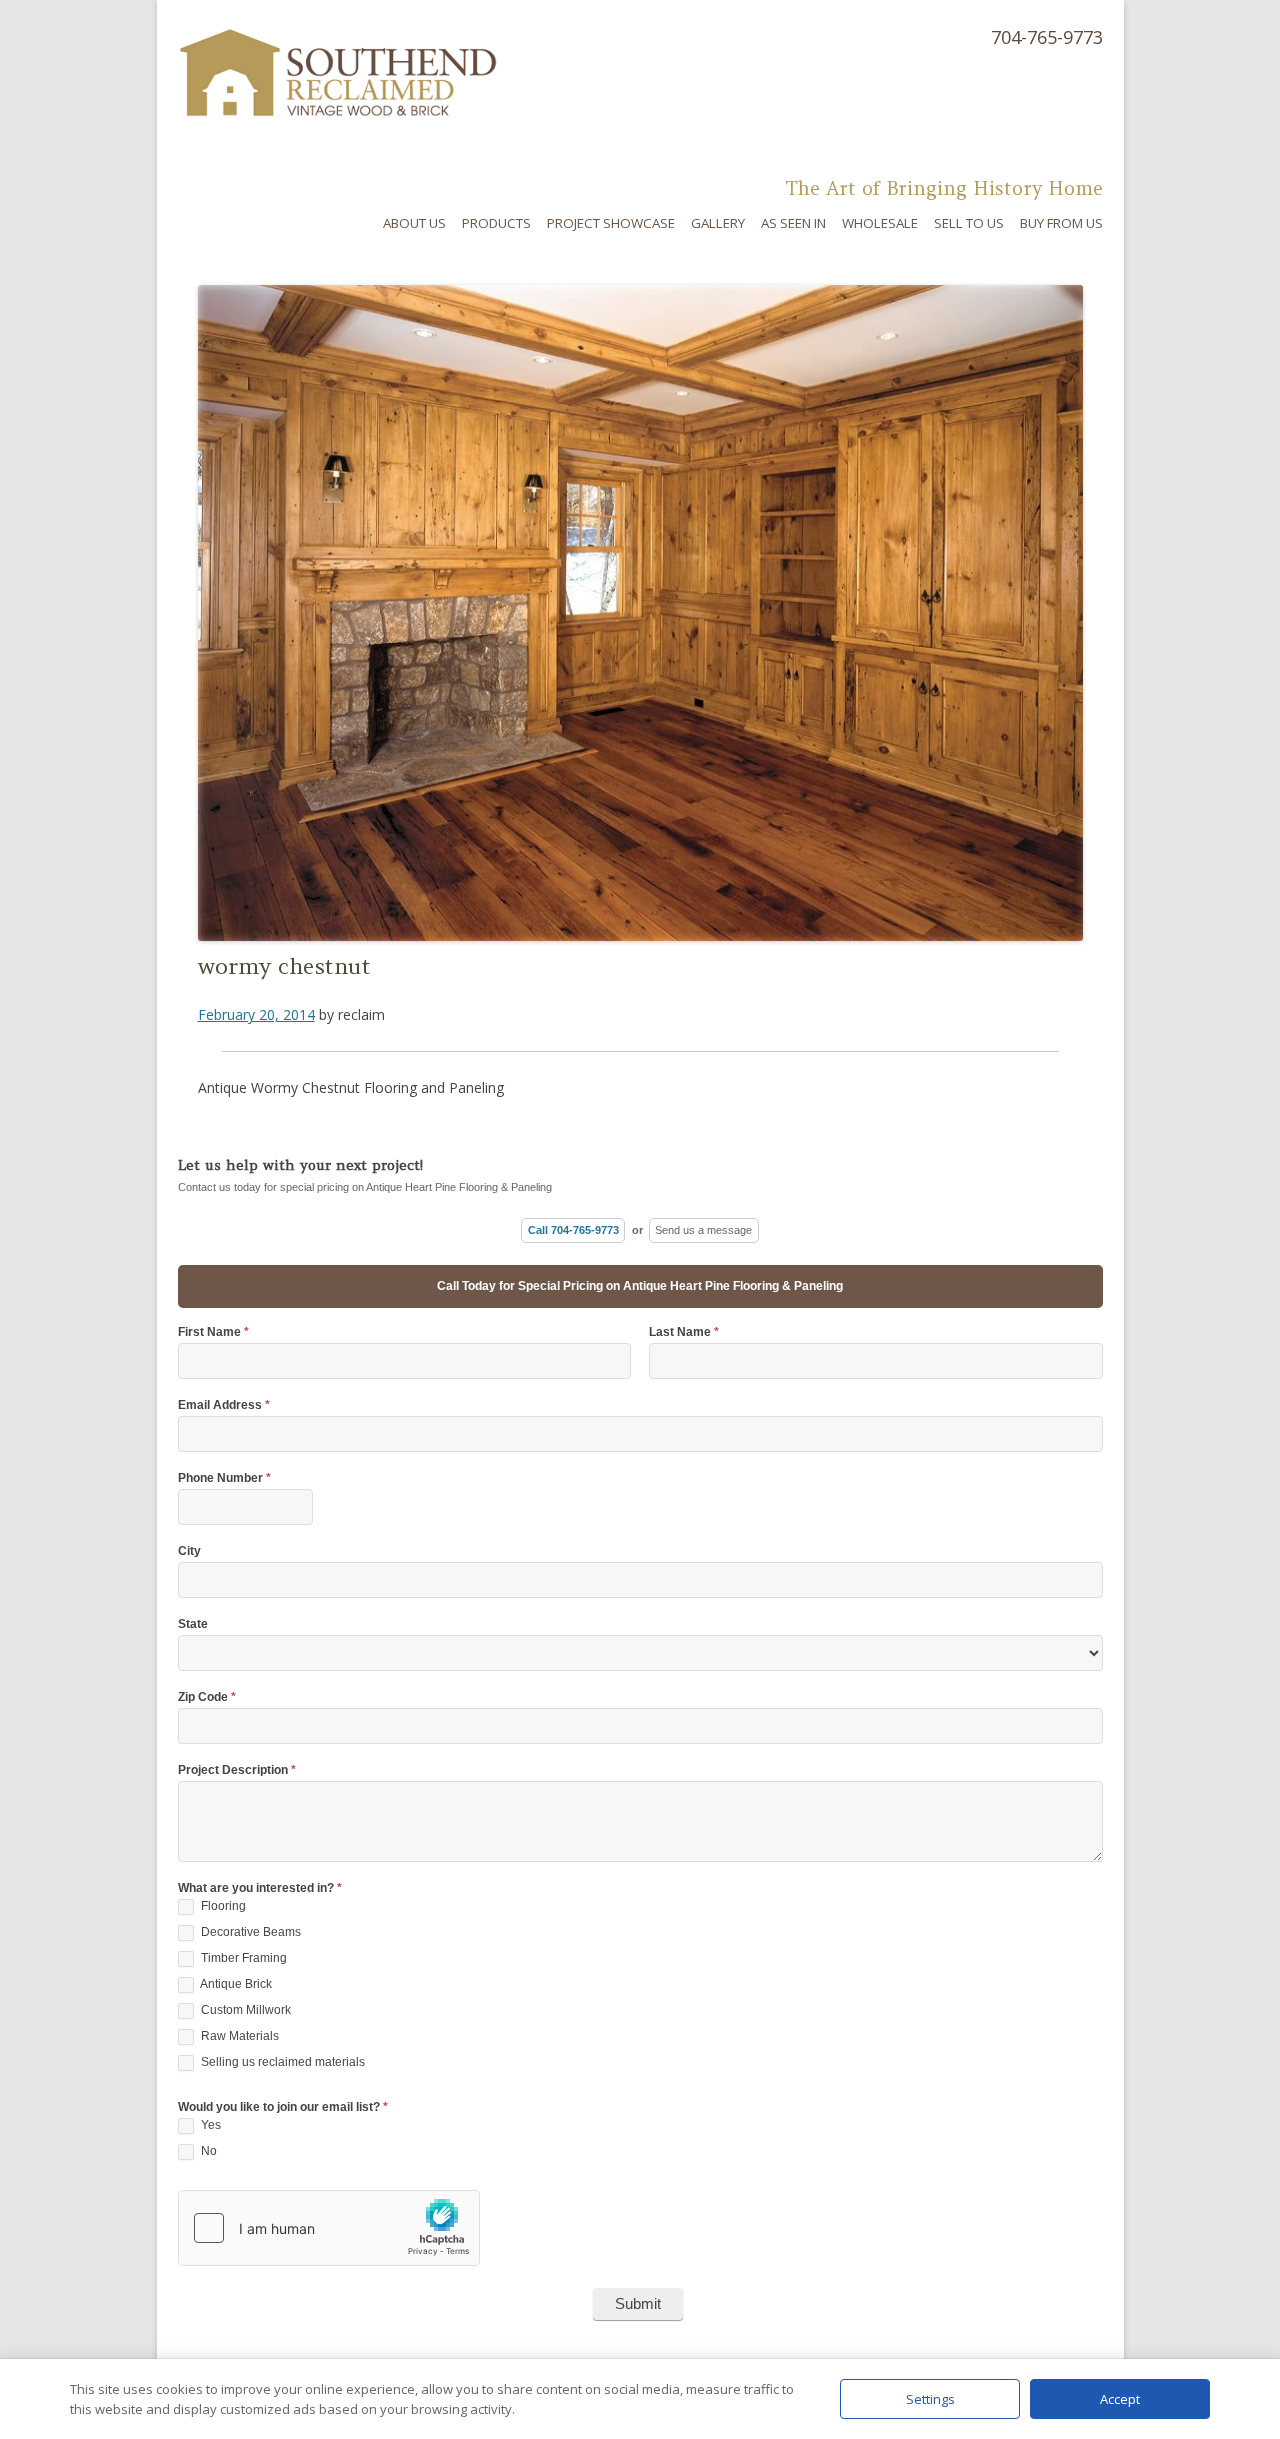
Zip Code (207, 1697)
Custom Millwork (244, 2010)
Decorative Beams (249, 1932)
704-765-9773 (1047, 37)
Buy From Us (1061, 223)
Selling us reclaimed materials (281, 2062)
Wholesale (880, 223)
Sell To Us (969, 223)
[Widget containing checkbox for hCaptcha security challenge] (329, 2228)
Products (496, 223)
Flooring (222, 1906)
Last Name (684, 1332)
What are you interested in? (260, 1888)
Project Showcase (611, 223)
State (193, 1624)
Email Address (224, 1405)
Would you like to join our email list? (283, 2107)
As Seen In (793, 223)
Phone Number (224, 1478)
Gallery (718, 223)
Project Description (237, 1770)
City (189, 1551)
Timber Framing (242, 1958)
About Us (414, 223)
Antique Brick (235, 1984)
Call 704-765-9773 (573, 1230)
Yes (209, 2125)
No (207, 2151)
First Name (213, 1332)
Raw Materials (238, 2036)
